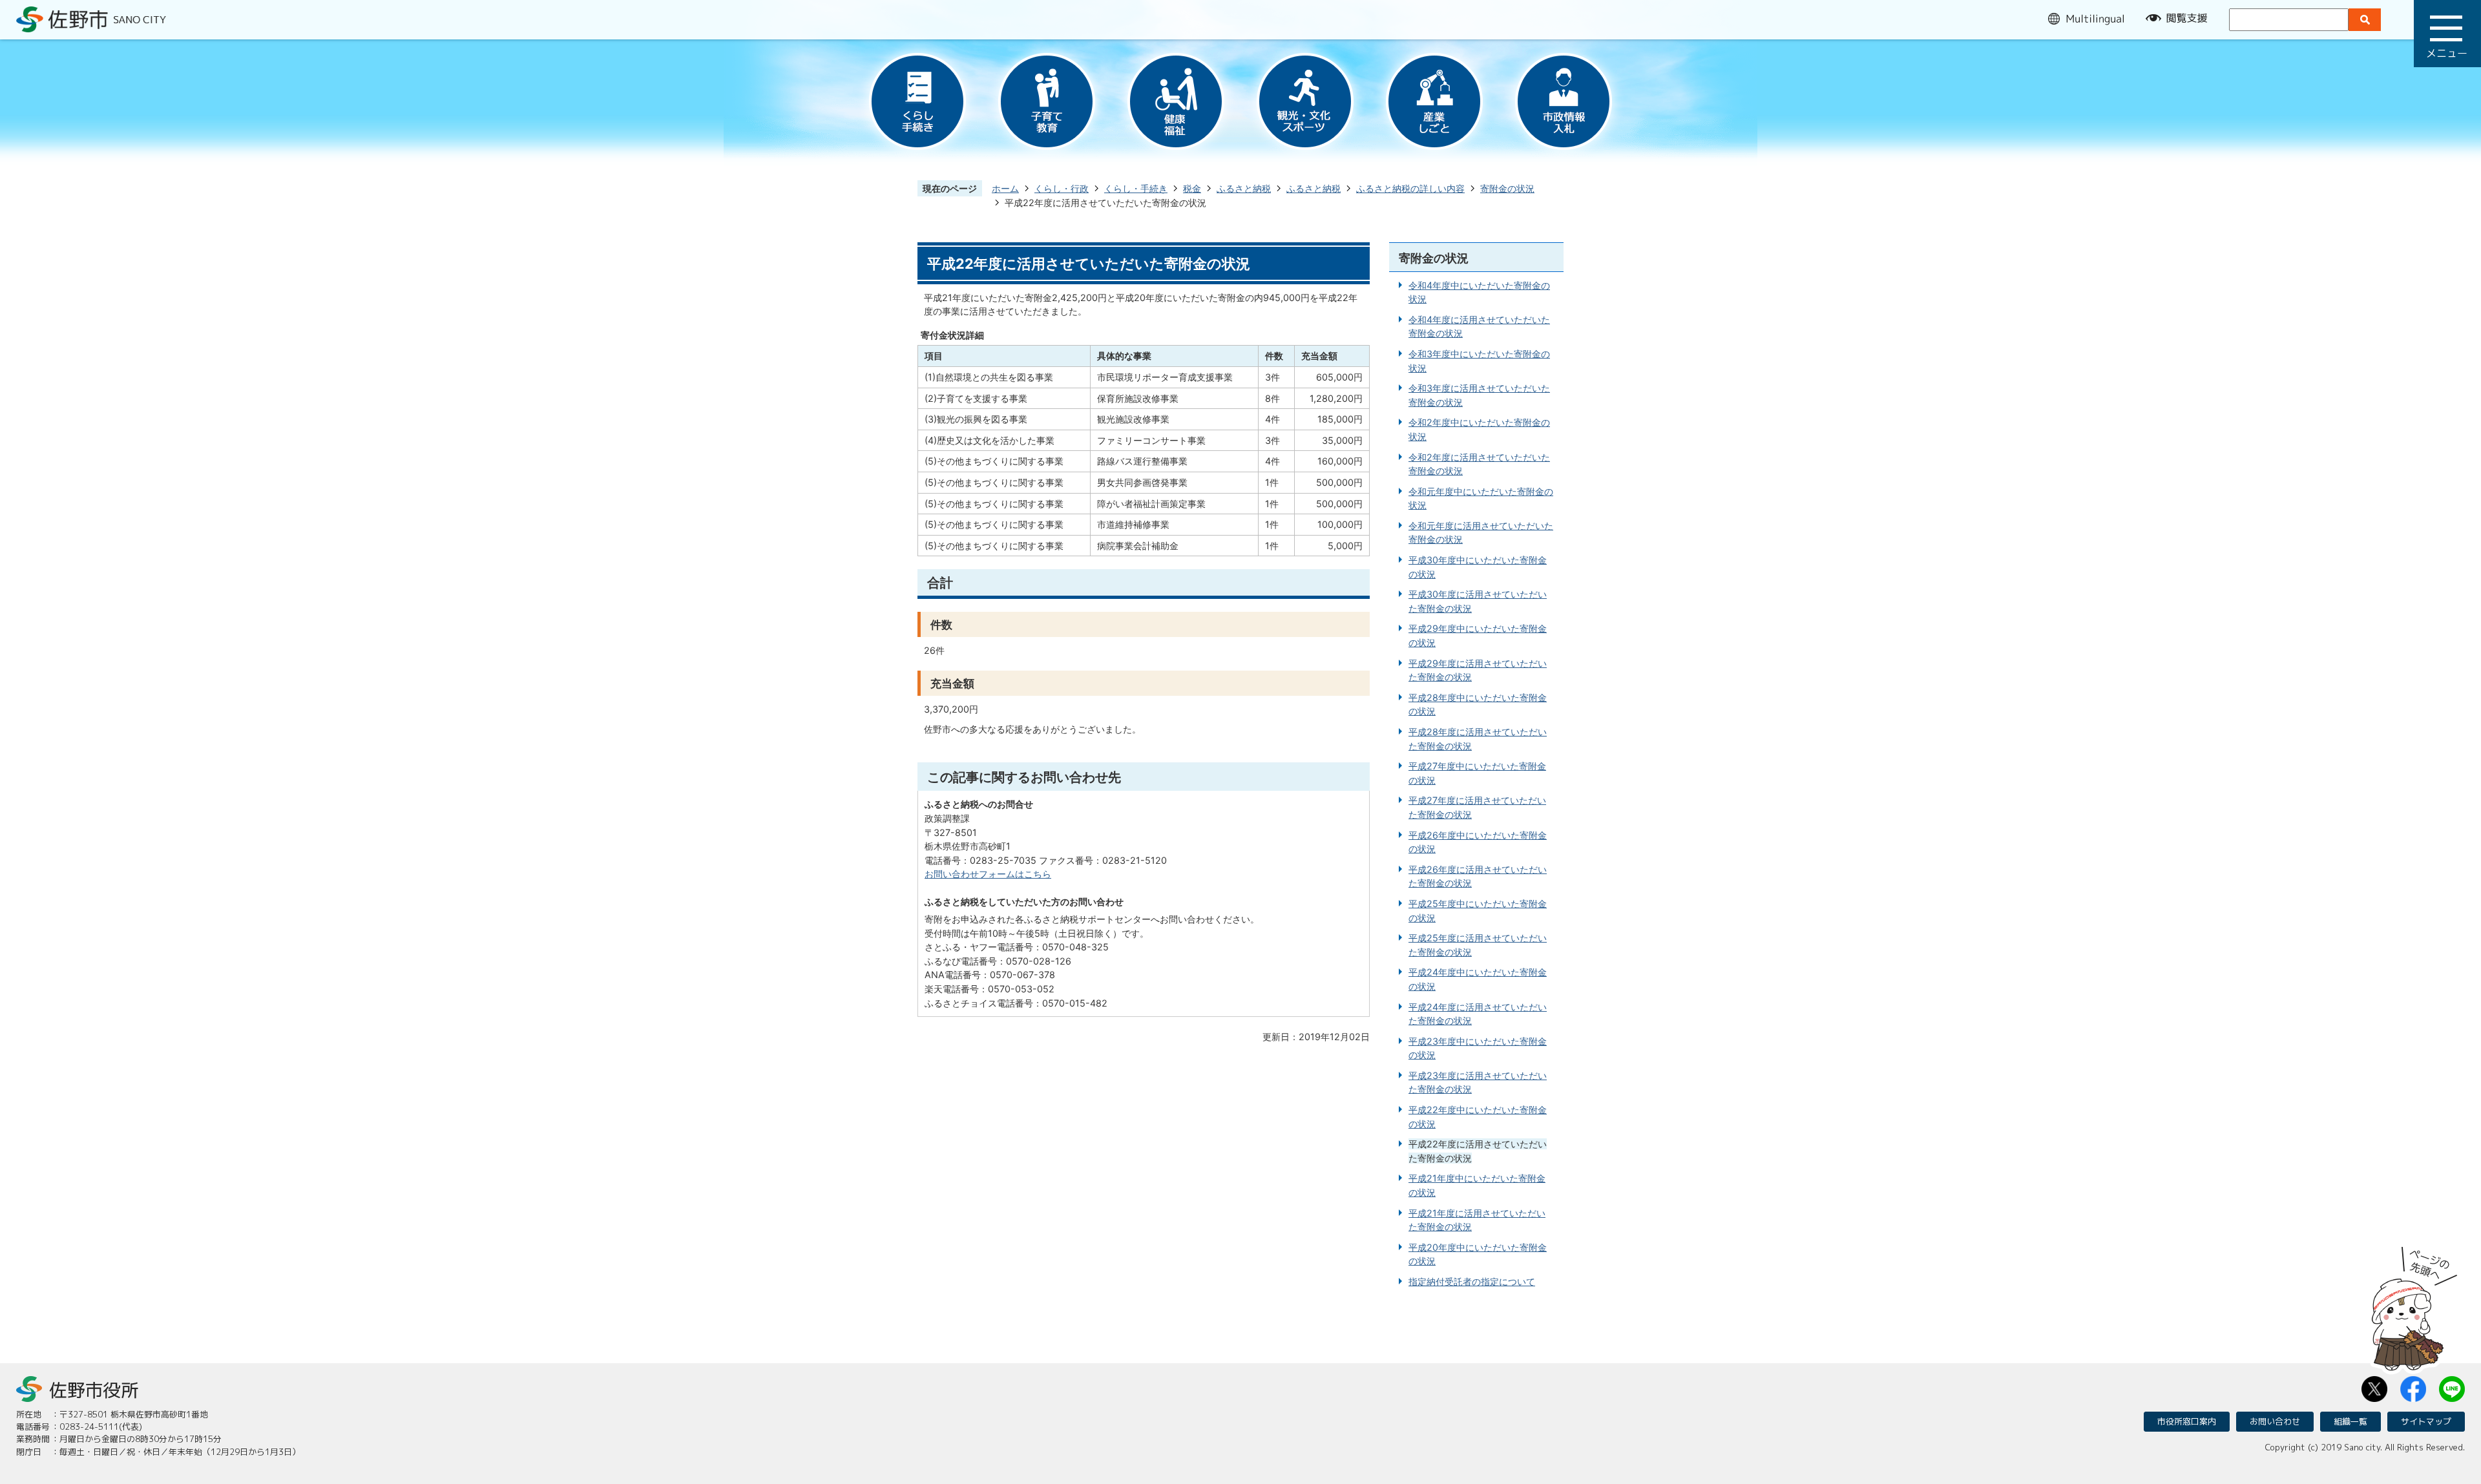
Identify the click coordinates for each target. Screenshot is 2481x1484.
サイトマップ (2426, 1421)
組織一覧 (2350, 1421)
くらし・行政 (1062, 188)
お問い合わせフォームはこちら (988, 874)
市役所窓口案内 (2187, 1421)
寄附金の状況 (1507, 188)
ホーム (1005, 188)
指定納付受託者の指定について (1472, 1281)
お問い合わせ (2275, 1421)
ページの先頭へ (2414, 1304)
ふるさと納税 (1244, 188)
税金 (1192, 188)
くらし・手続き (1136, 188)
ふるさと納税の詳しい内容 (1410, 188)
